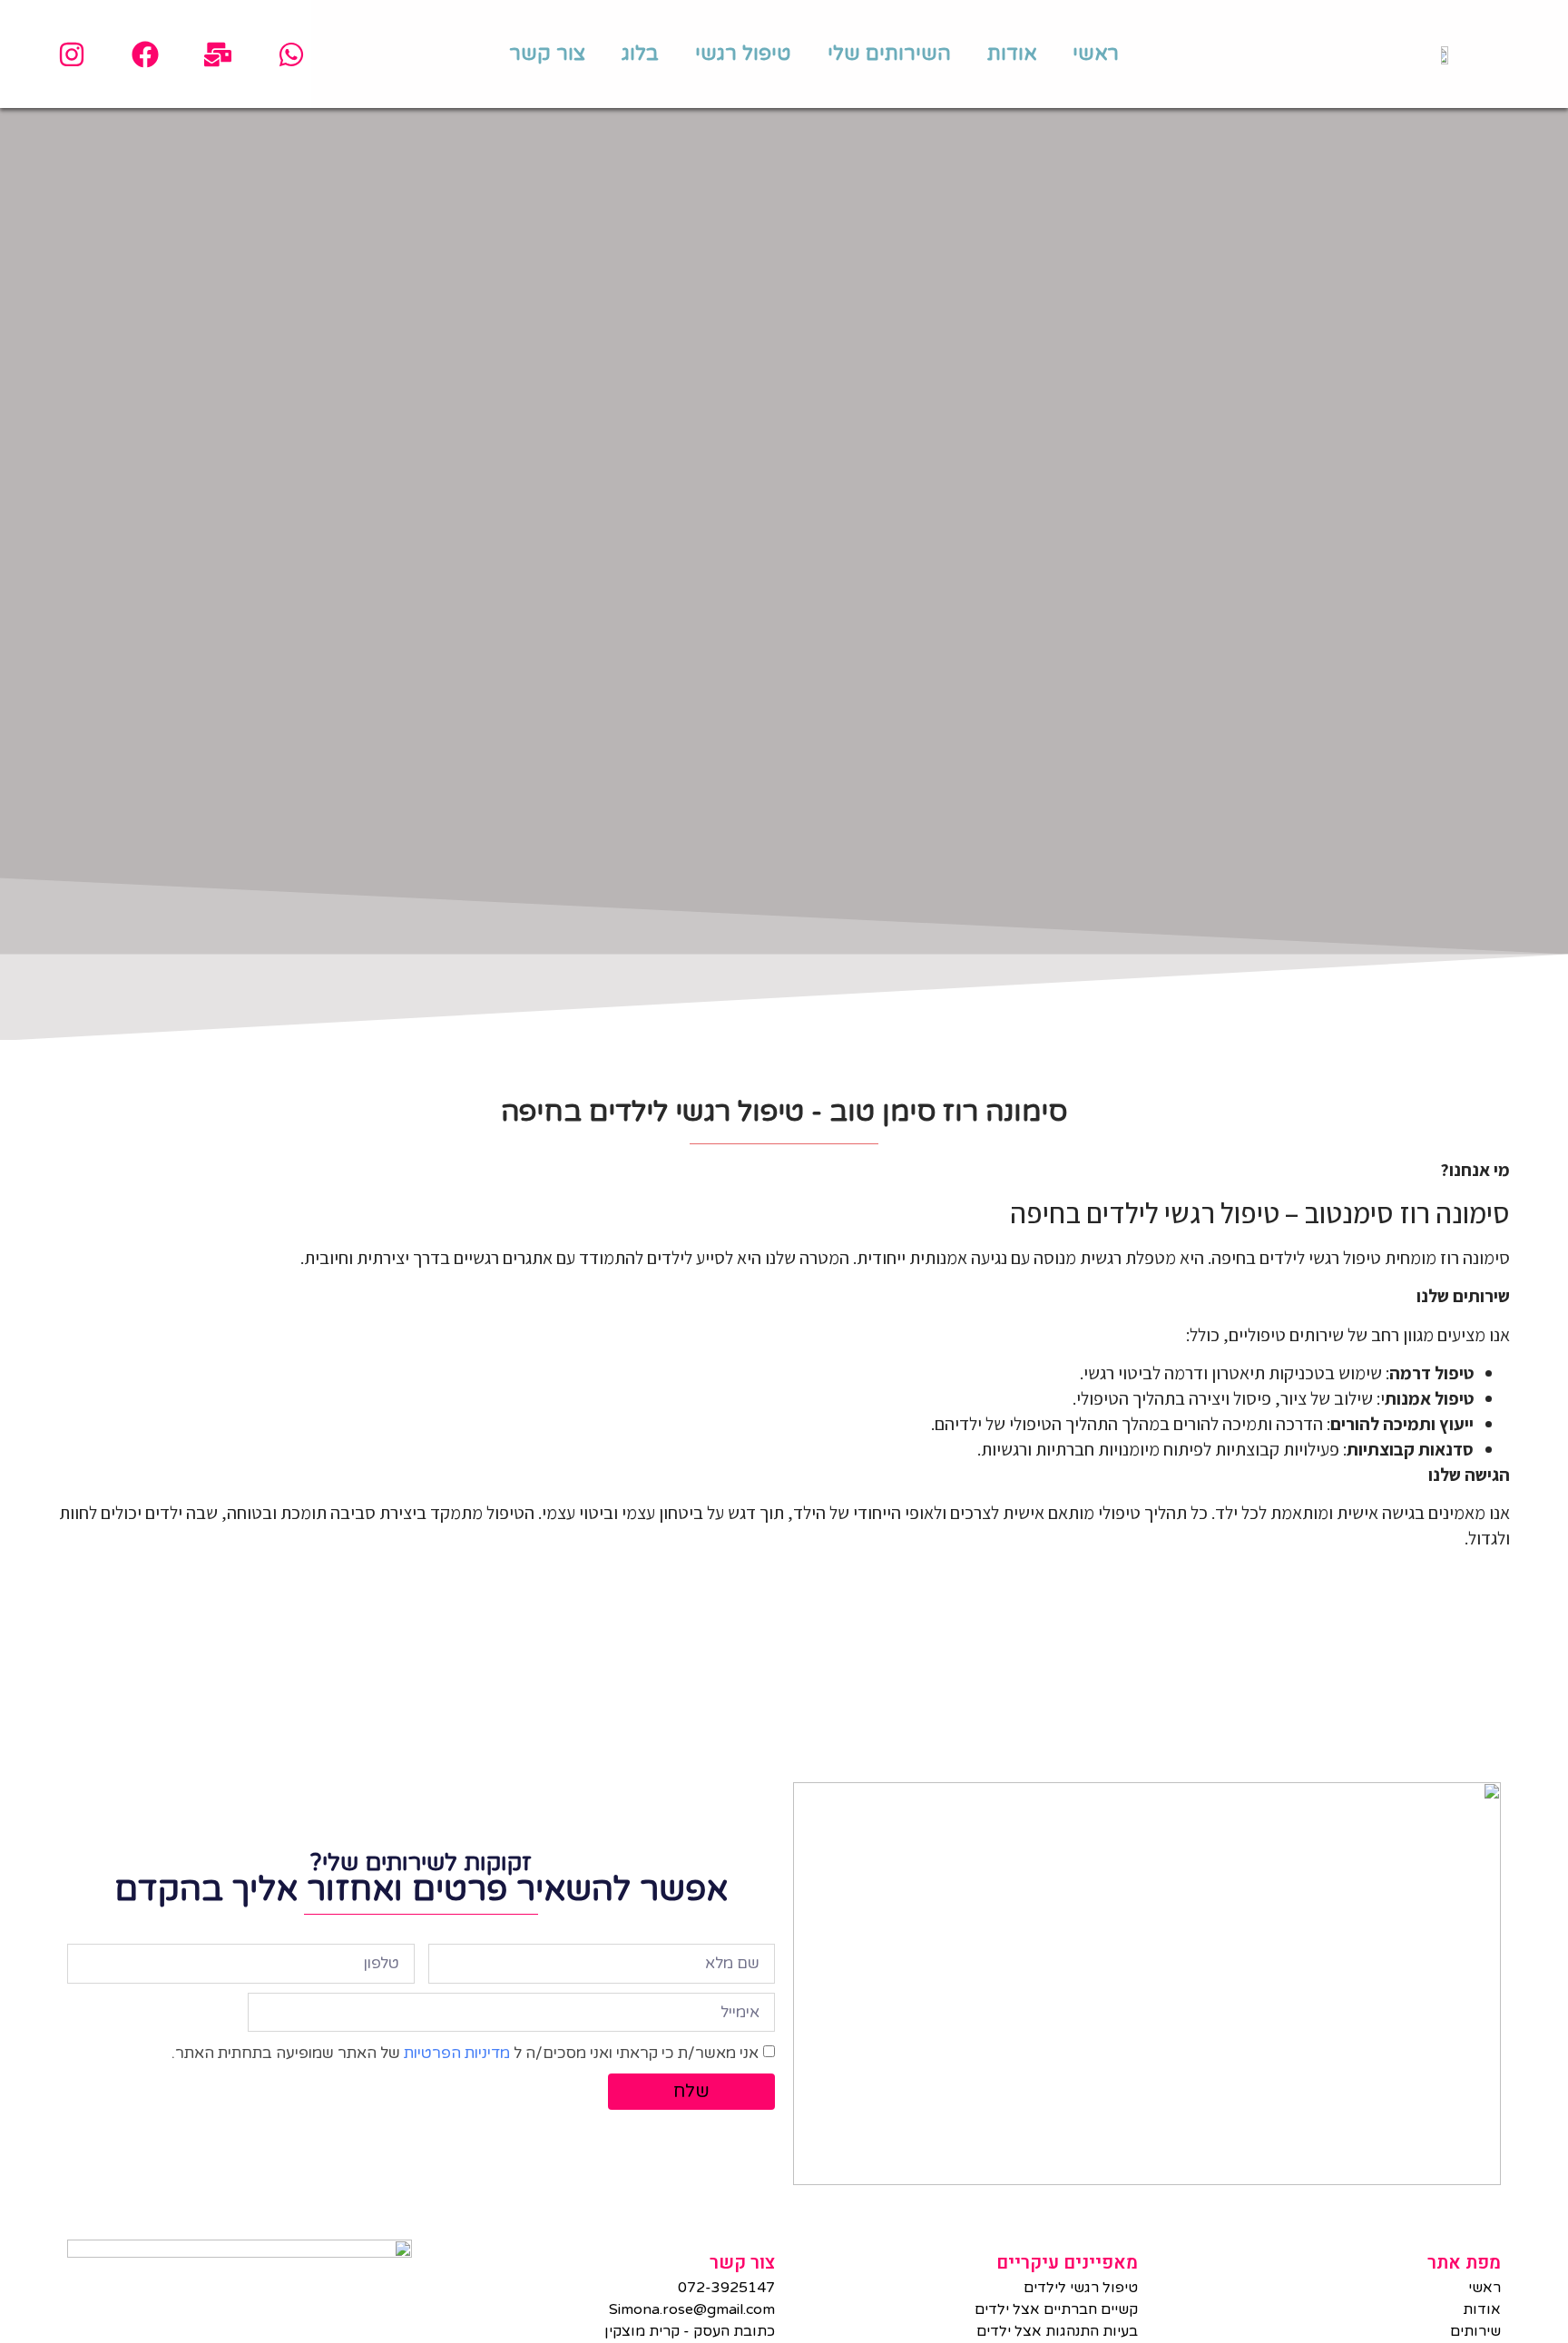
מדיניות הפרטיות (457, 2053)
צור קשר (547, 54)
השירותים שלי (889, 54)
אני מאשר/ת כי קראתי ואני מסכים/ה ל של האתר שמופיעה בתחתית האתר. (465, 2053)
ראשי (1096, 54)
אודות (1012, 54)
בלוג (640, 54)
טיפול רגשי (743, 54)
